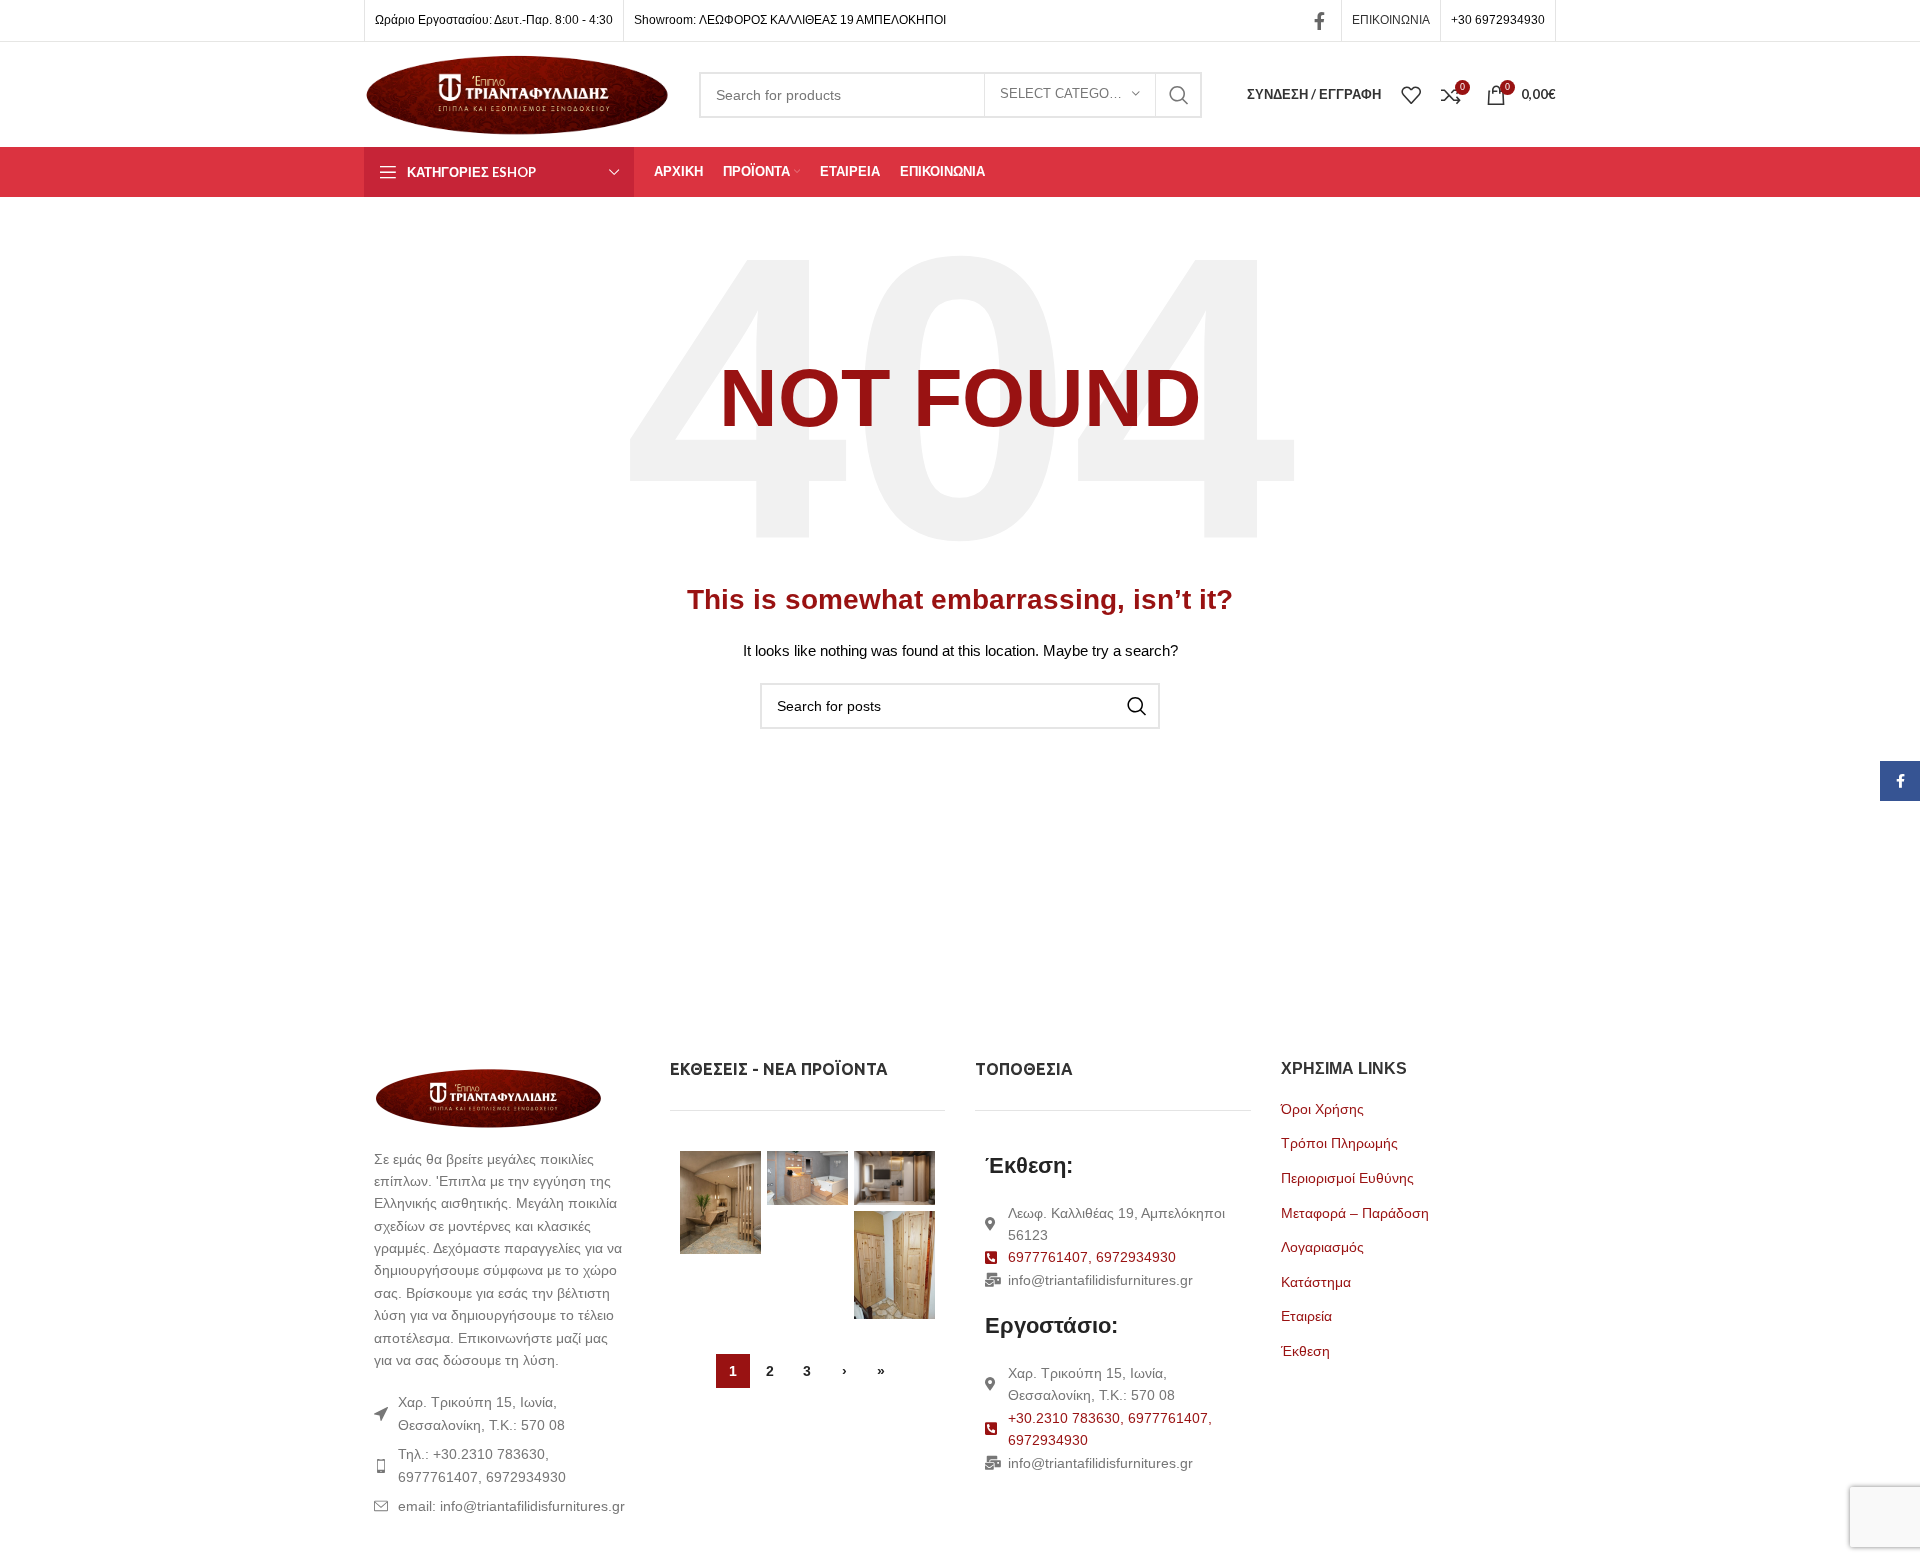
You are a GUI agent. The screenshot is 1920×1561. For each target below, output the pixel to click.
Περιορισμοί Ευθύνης (1347, 1178)
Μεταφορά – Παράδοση (1355, 1213)
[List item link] (502, 1465)
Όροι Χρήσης (1322, 1109)
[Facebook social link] (1319, 21)
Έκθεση (1305, 1351)
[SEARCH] (1179, 95)
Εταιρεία (1306, 1316)
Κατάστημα (1316, 1282)
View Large (746, 1166)
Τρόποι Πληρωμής (1339, 1143)
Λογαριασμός (1322, 1247)
